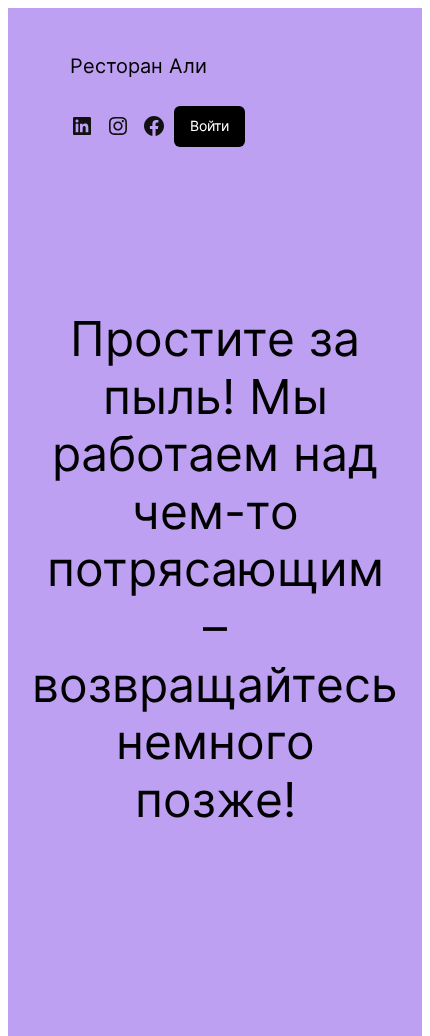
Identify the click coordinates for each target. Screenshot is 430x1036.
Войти (209, 125)
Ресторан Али (138, 66)
